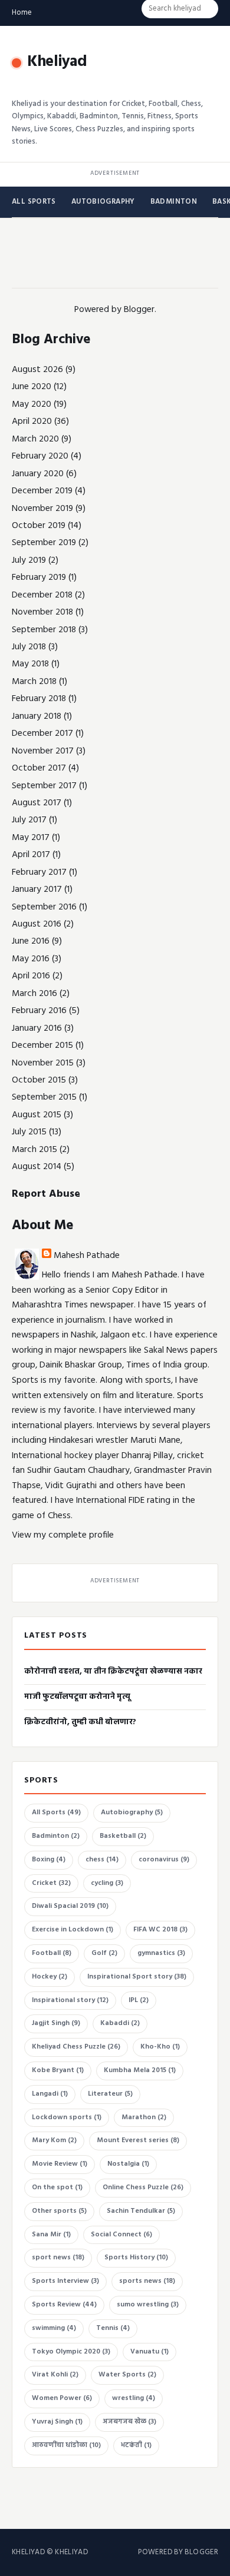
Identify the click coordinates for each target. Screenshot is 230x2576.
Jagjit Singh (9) (56, 2023)
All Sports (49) (56, 1813)
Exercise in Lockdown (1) (73, 1930)
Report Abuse (46, 1194)
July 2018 (29, 647)
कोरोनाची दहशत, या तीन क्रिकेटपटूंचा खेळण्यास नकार (113, 1672)
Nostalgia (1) (128, 2164)
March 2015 (34, 1150)
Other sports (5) (59, 2211)
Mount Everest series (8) (138, 2140)
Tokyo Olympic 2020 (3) (71, 2352)
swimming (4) (54, 2328)
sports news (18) (147, 2281)
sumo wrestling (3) (148, 2305)
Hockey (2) (50, 1977)
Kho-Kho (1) (160, 2047)
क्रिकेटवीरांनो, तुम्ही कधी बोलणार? (80, 1722)
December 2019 (42, 491)
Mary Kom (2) (54, 2140)
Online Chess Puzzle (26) (143, 2187)
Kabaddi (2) (120, 2023)
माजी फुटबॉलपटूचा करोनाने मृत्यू (77, 1697)
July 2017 (29, 820)
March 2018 (34, 682)
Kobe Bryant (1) (58, 2070)
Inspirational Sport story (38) (137, 1977)
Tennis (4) (113, 2328)
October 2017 (39, 768)
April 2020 (32, 421)
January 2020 (38, 474)
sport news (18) (58, 2258)
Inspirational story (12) (70, 2000)
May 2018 (30, 664)
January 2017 (37, 889)
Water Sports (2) (127, 2375)
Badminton (174, 202)
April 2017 (31, 855)
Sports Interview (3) (65, 2281)
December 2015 (42, 1045)
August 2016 (37, 924)
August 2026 (37, 370)
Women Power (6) (62, 2398)
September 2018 (44, 630)
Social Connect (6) (121, 2235)
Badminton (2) (56, 1836)
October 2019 (39, 526)
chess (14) (102, 1860)
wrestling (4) (134, 2398)
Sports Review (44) (64, 2305)
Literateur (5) (110, 2094)
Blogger (139, 310)
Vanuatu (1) (149, 2352)
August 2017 (37, 803)
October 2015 (39, 1080)
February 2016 (39, 1011)
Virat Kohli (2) (55, 2375)
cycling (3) (107, 1883)
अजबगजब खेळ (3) (129, 2422)
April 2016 (31, 976)
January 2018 (37, 716)
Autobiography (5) (132, 1813)
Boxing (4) (49, 1860)
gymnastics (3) (161, 1953)
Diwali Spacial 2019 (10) (70, 1906)
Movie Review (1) (60, 2164)
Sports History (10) (136, 2258)
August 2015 (37, 1115)
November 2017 (43, 751)
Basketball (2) (123, 1836)
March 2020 (35, 439)
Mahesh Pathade (87, 1256)
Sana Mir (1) (51, 2235)
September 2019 (44, 543)
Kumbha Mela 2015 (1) (140, 2070)
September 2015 (44, 1097)
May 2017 (31, 838)
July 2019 (29, 560)
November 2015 (43, 1063)
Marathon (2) (144, 2117)
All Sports (34, 202)
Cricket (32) (51, 1883)
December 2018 (42, 595)
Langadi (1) (50, 2094)
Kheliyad (57, 62)
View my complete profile (63, 1535)
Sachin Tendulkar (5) (141, 2211)
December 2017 (42, 733)
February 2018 (39, 699)
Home (22, 13)
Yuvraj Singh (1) (57, 2422)
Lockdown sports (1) (67, 2117)
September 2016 (44, 907)
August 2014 (37, 1167)
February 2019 (39, 577)
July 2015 (29, 1132)
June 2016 (31, 941)
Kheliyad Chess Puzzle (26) (76, 2047)
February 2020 (40, 456)
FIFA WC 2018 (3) (160, 1930)
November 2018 (42, 612)
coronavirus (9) (164, 1860)
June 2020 (32, 387)
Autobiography (103, 202)
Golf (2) (104, 1953)
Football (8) (52, 1953)
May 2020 (32, 404)
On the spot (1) (57, 2187)
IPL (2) (139, 2000)
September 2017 (44, 786)
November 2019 (42, 509)
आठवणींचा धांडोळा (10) (66, 2445)
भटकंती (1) (136, 2445)
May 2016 (31, 959)
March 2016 (34, 994)
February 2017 (39, 872)
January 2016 (37, 1028)
